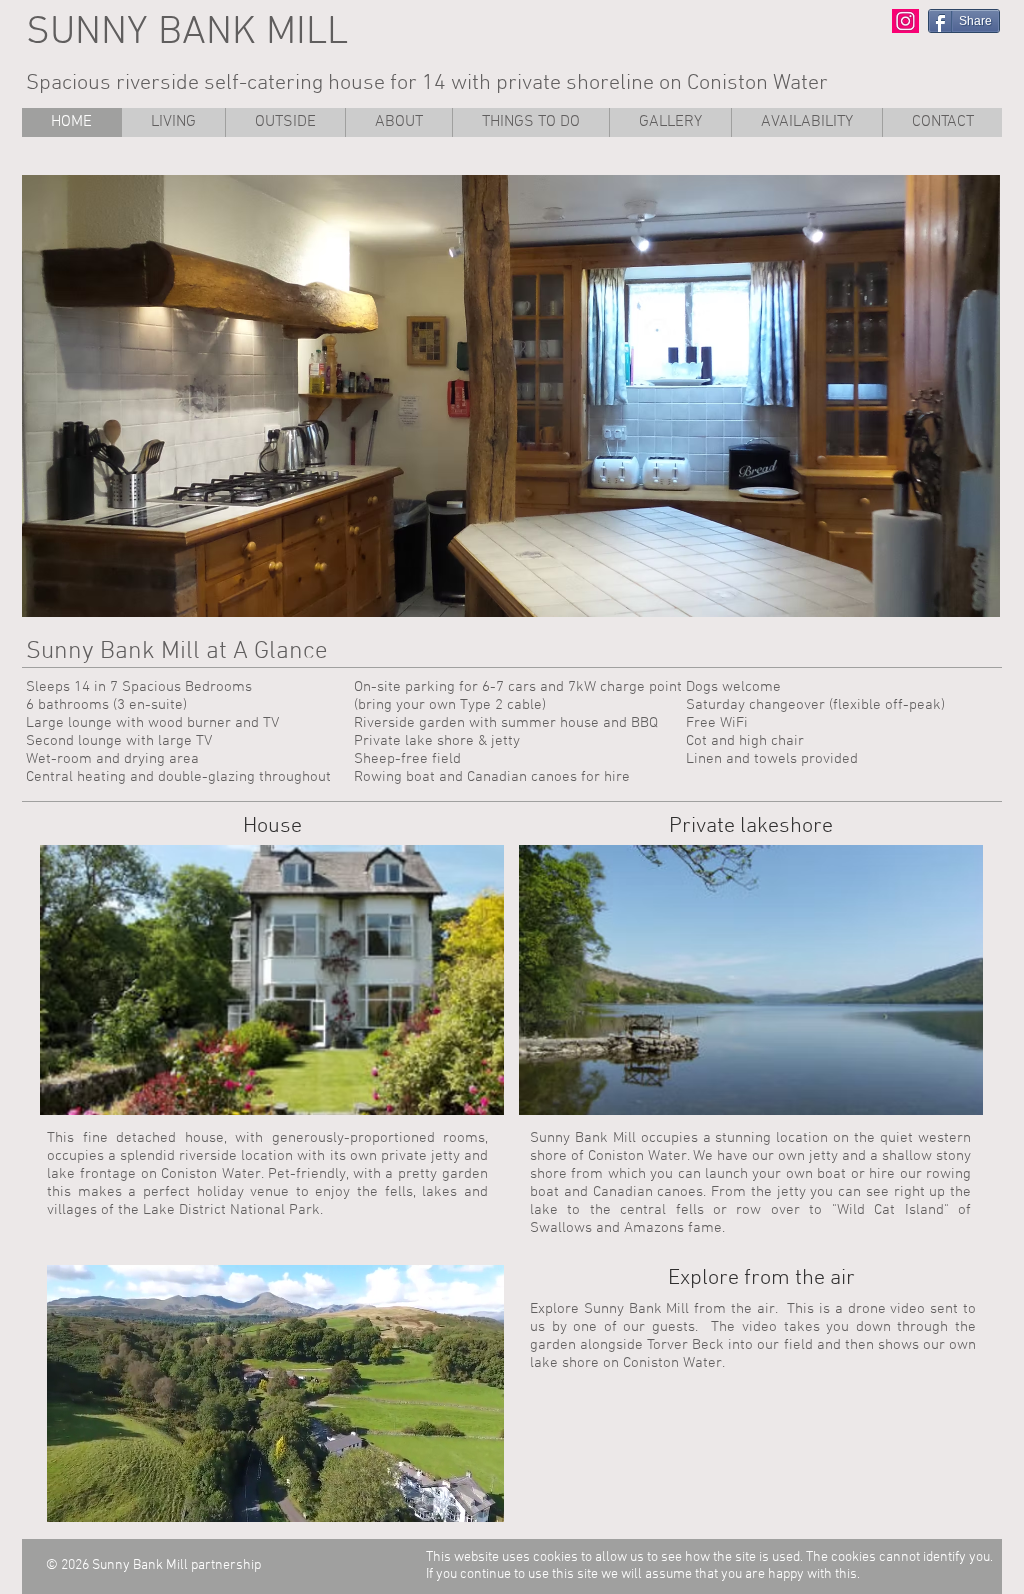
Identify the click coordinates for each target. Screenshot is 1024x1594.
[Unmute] (101, 1501)
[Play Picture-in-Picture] (450, 1501)
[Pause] (67, 1501)
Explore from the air (761, 1278)
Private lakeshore (751, 826)
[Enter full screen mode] (484, 1501)
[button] (530, 122)
